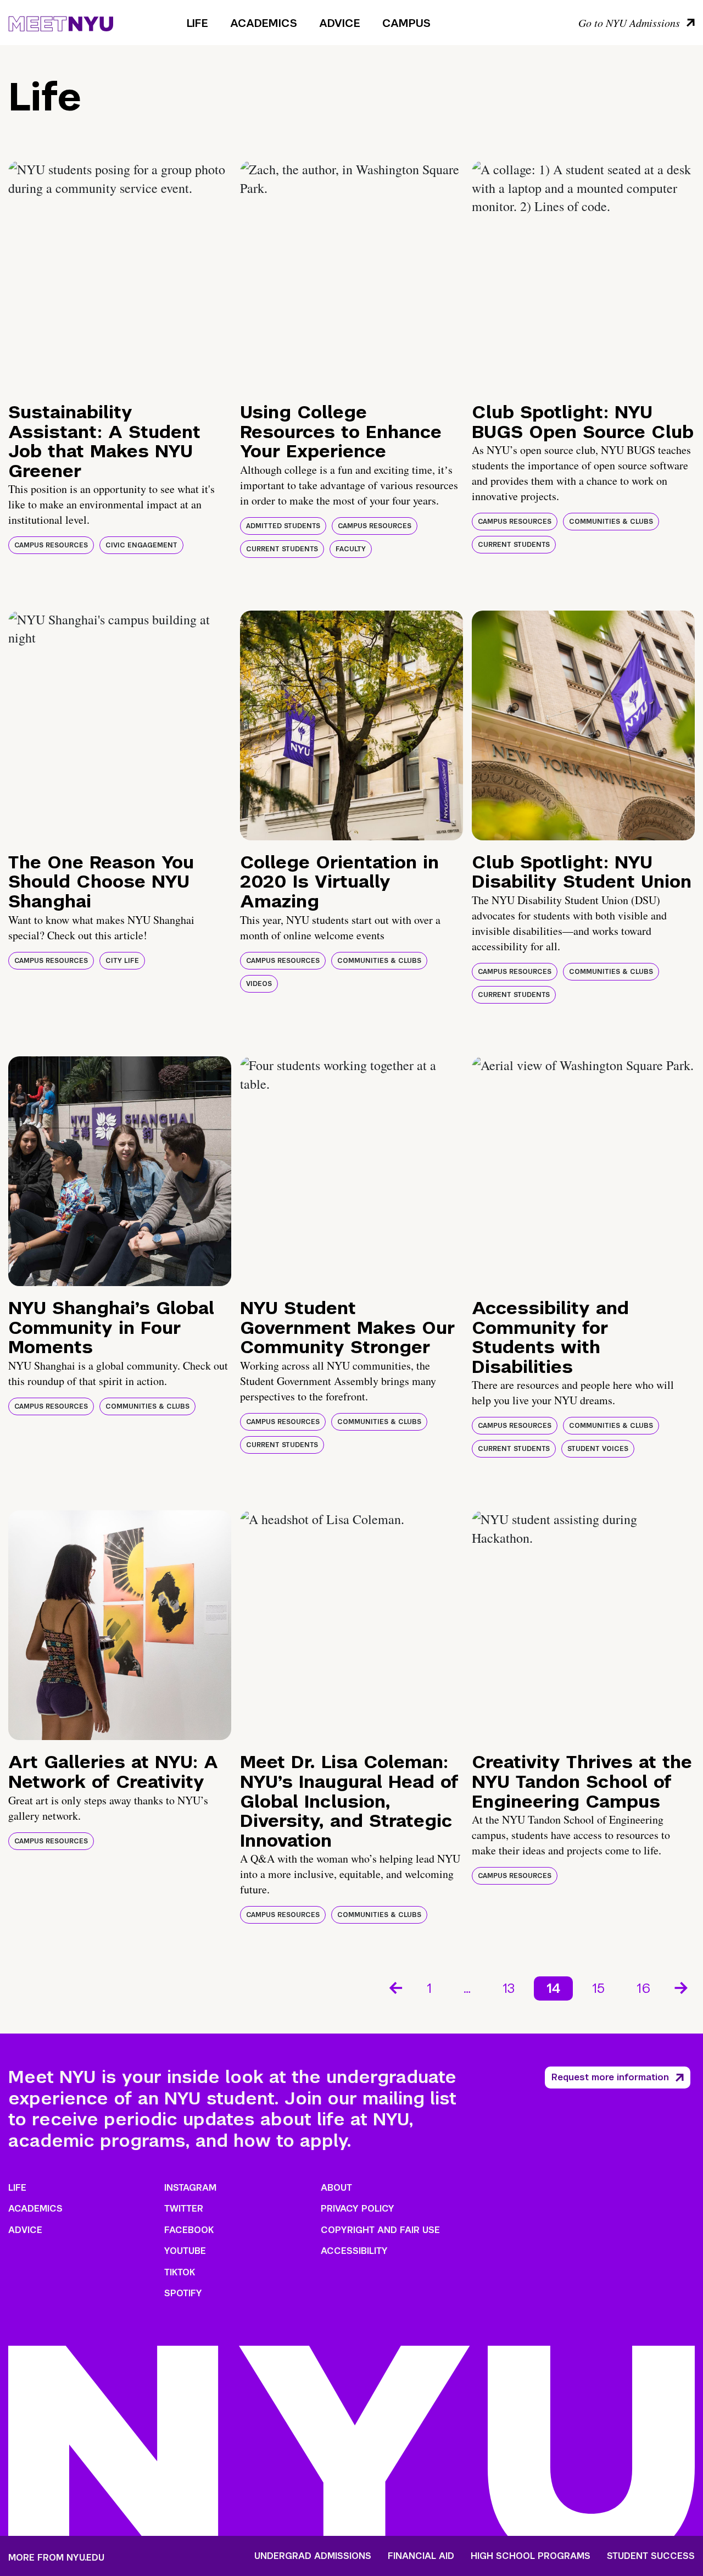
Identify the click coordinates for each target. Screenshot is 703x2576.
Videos (259, 984)
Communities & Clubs (611, 522)
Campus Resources (51, 545)
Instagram (190, 2188)
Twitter (184, 2209)
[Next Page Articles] (682, 1987)
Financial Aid (421, 2556)
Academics (264, 23)
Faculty (351, 549)
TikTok (180, 2272)
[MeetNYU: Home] (61, 22)
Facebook (189, 2230)
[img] (120, 275)
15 (598, 1988)
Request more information (610, 2077)
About (336, 2188)
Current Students (282, 549)
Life (197, 23)
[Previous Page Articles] (395, 1987)
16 (643, 1988)
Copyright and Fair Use (380, 2230)
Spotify (183, 2293)
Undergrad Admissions (313, 2556)
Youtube (185, 2251)
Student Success (651, 2556)
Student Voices (598, 1449)
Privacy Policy (358, 2209)
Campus (406, 23)
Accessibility (354, 2251)
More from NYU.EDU (56, 2558)
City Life (122, 961)
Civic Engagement (141, 545)
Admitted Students (283, 526)
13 (509, 1988)
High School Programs (531, 2556)
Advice (340, 23)
